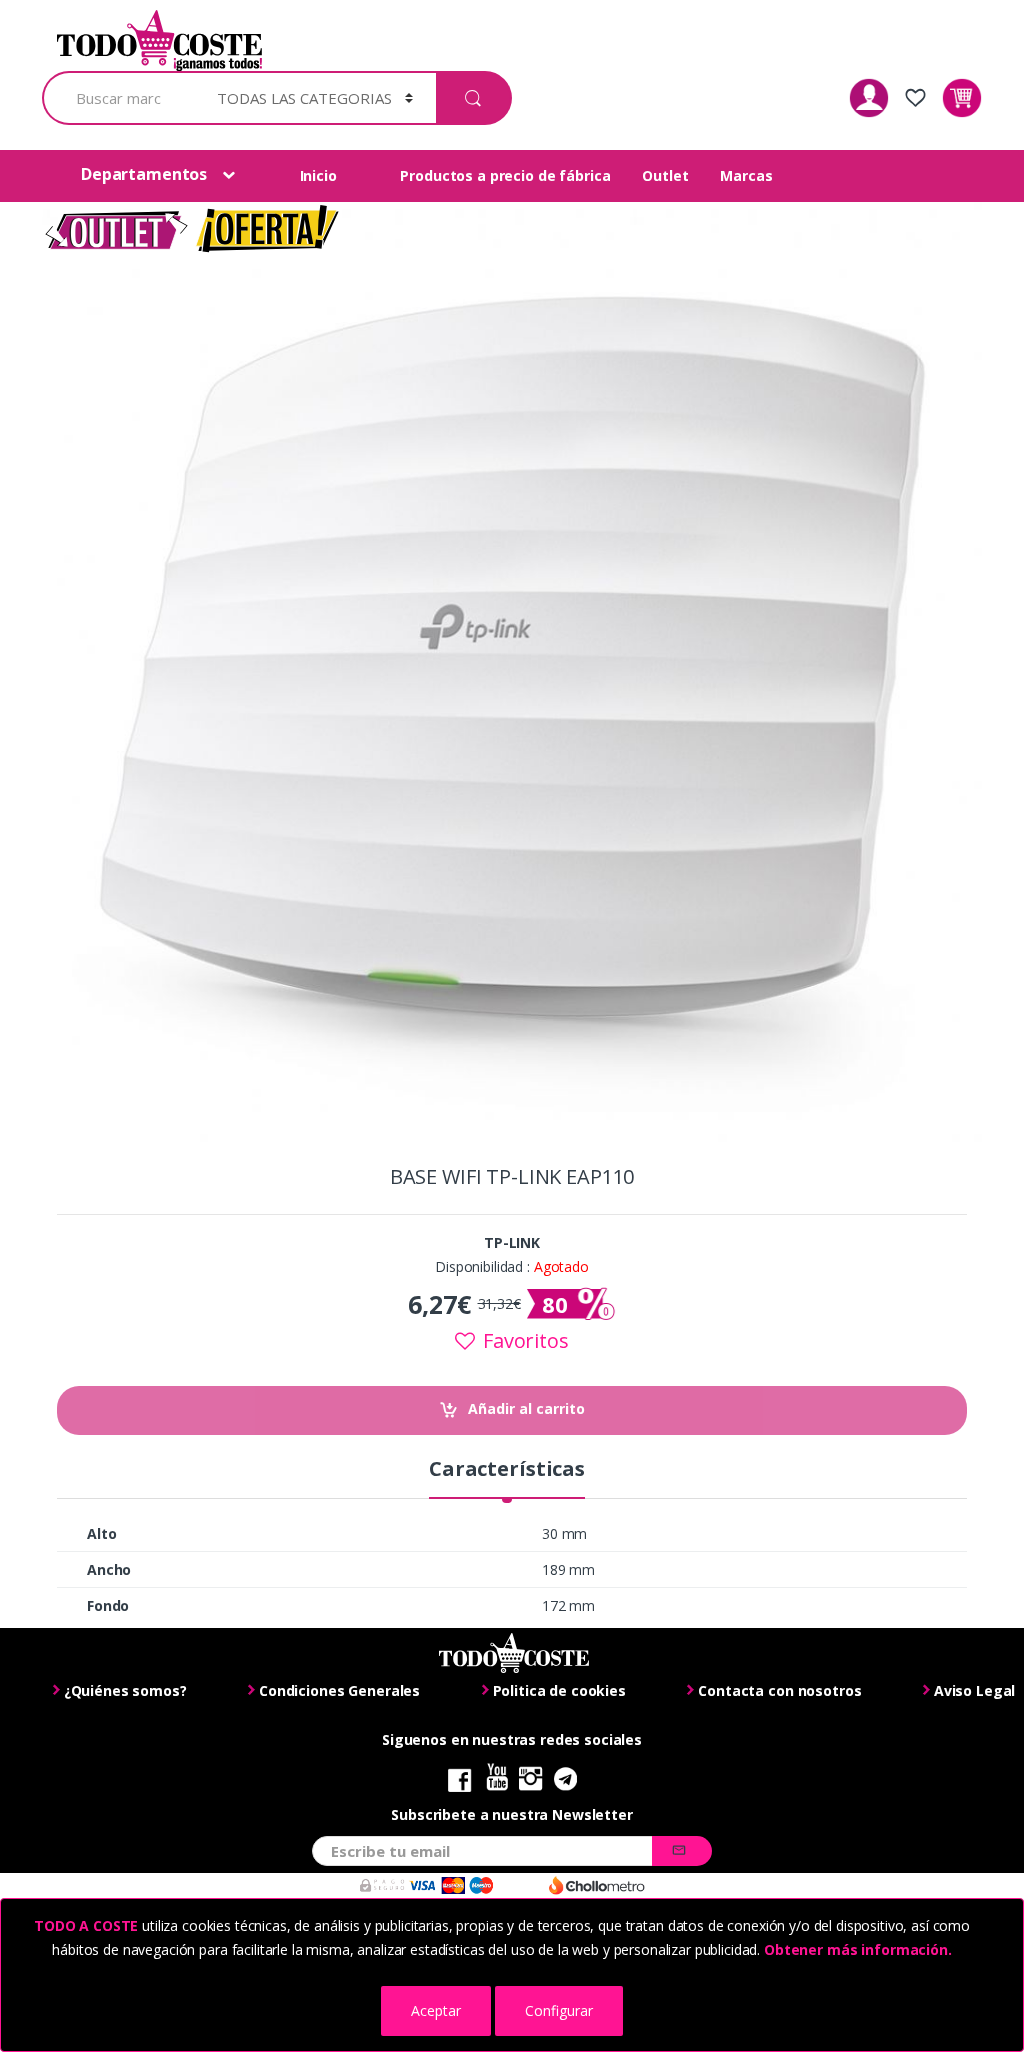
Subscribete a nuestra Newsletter (512, 1815)
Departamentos (144, 174)
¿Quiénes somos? (125, 1691)
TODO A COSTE (86, 1925)
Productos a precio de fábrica (505, 175)
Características (507, 1471)
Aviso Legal (974, 1691)
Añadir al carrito (526, 1408)
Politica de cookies (559, 1691)
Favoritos (523, 1340)
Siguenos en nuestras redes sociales (512, 1740)
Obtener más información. (856, 1949)
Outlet (665, 175)
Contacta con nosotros (779, 1691)
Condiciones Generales (339, 1691)
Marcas (746, 175)
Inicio (318, 175)
